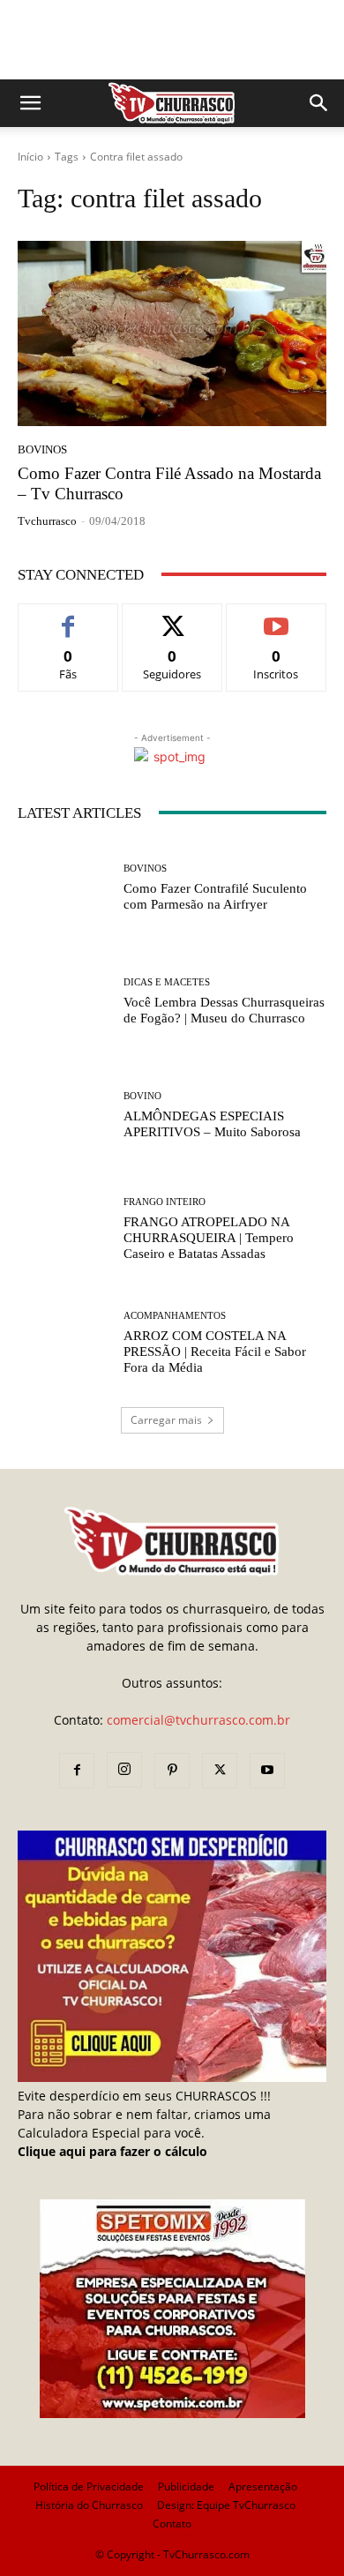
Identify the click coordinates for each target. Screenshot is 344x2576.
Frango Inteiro (165, 1202)
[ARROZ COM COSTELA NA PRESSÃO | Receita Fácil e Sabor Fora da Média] (64, 1343)
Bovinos (42, 449)
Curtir (68, 617)
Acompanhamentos (175, 1316)
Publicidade (186, 2486)
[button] (30, 103)
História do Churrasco (89, 2505)
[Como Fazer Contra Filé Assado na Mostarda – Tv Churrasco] (172, 333)
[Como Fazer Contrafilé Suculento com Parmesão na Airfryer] (64, 888)
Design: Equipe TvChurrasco (226, 2505)
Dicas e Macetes (167, 982)
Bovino (142, 1096)
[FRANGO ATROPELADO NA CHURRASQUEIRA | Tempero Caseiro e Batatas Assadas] (64, 1229)
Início (30, 157)
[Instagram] (124, 1770)
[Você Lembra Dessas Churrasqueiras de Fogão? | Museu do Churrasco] (64, 1002)
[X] (220, 1771)
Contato (172, 2524)
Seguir (172, 617)
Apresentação (263, 2486)
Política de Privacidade (89, 2486)
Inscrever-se (277, 617)
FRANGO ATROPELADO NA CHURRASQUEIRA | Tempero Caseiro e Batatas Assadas (209, 1238)
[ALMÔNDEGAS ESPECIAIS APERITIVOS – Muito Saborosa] (64, 1116)
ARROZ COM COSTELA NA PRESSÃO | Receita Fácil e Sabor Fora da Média (215, 1352)
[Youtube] (267, 1771)
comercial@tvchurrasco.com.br (198, 1720)
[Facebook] (77, 1771)
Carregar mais (166, 1420)
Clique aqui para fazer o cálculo (112, 2151)
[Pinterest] (172, 1771)
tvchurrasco (47, 521)
